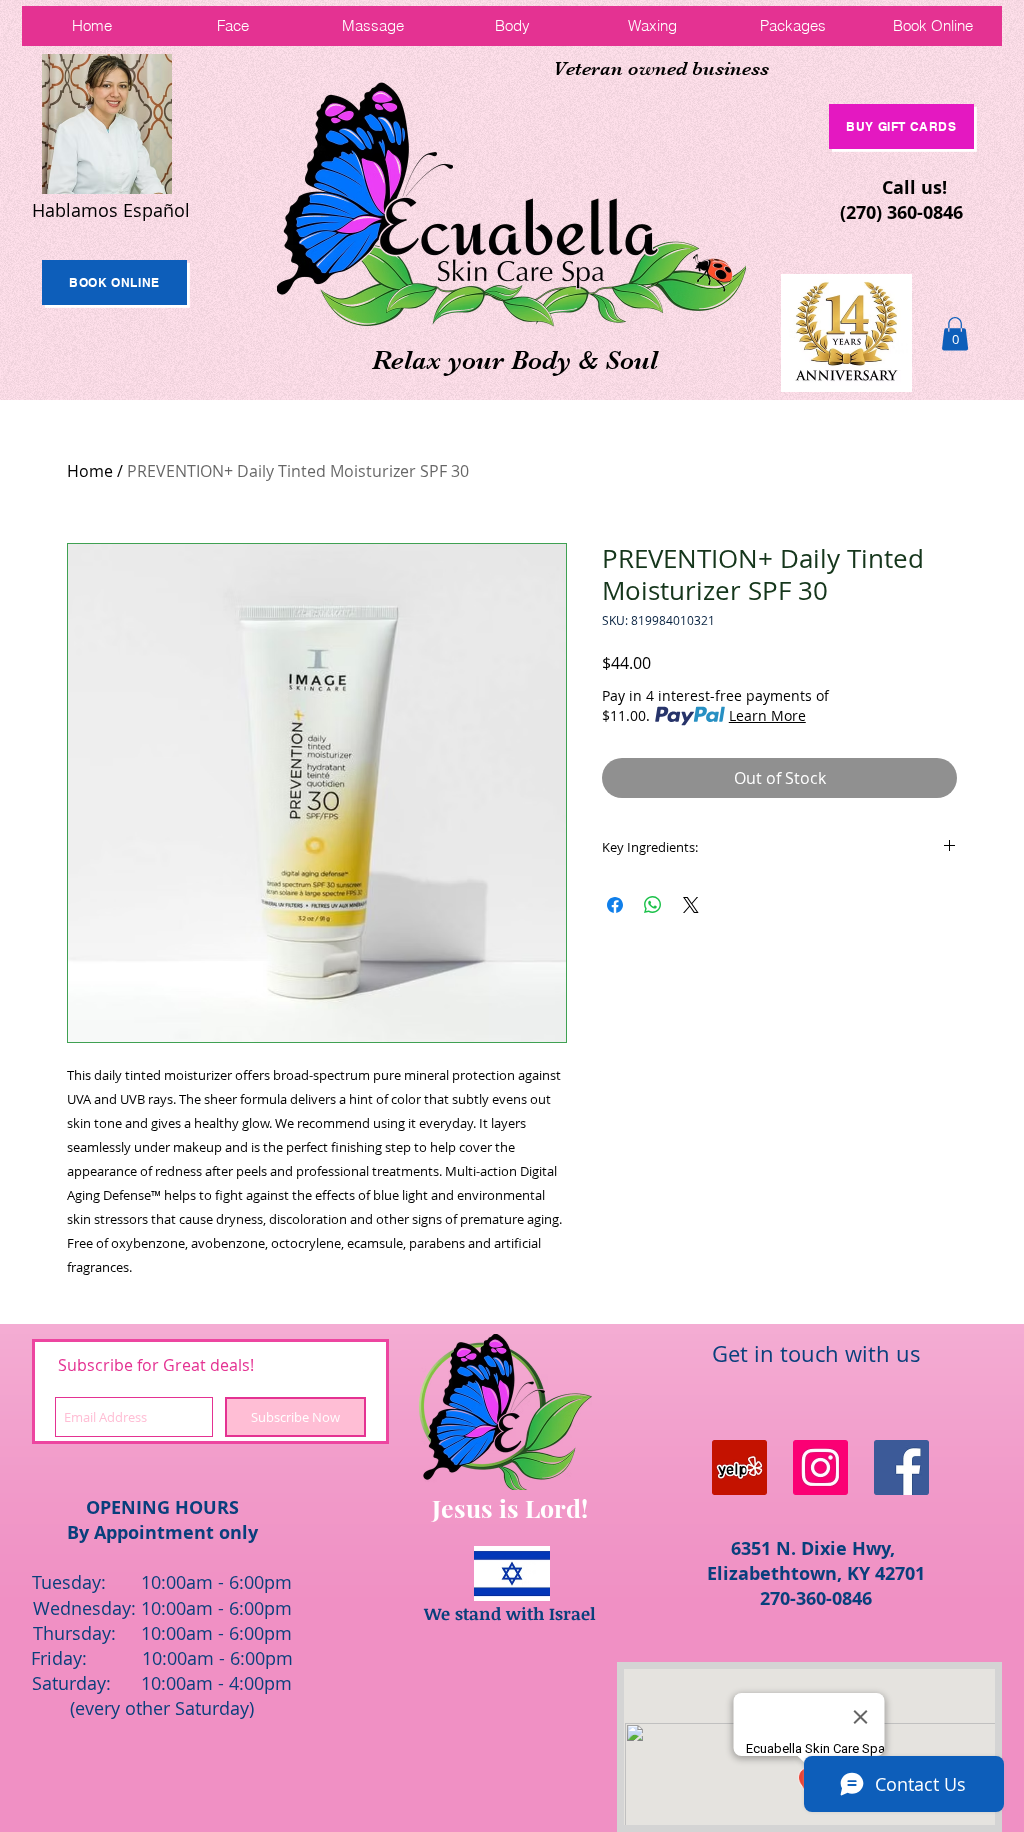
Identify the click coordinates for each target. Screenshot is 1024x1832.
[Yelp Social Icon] (739, 1467)
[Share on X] (691, 905)
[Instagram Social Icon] (820, 1467)
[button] (955, 333)
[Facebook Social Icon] (901, 1467)
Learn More (767, 715)
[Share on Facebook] (615, 905)
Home (90, 471)
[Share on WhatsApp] (653, 905)
